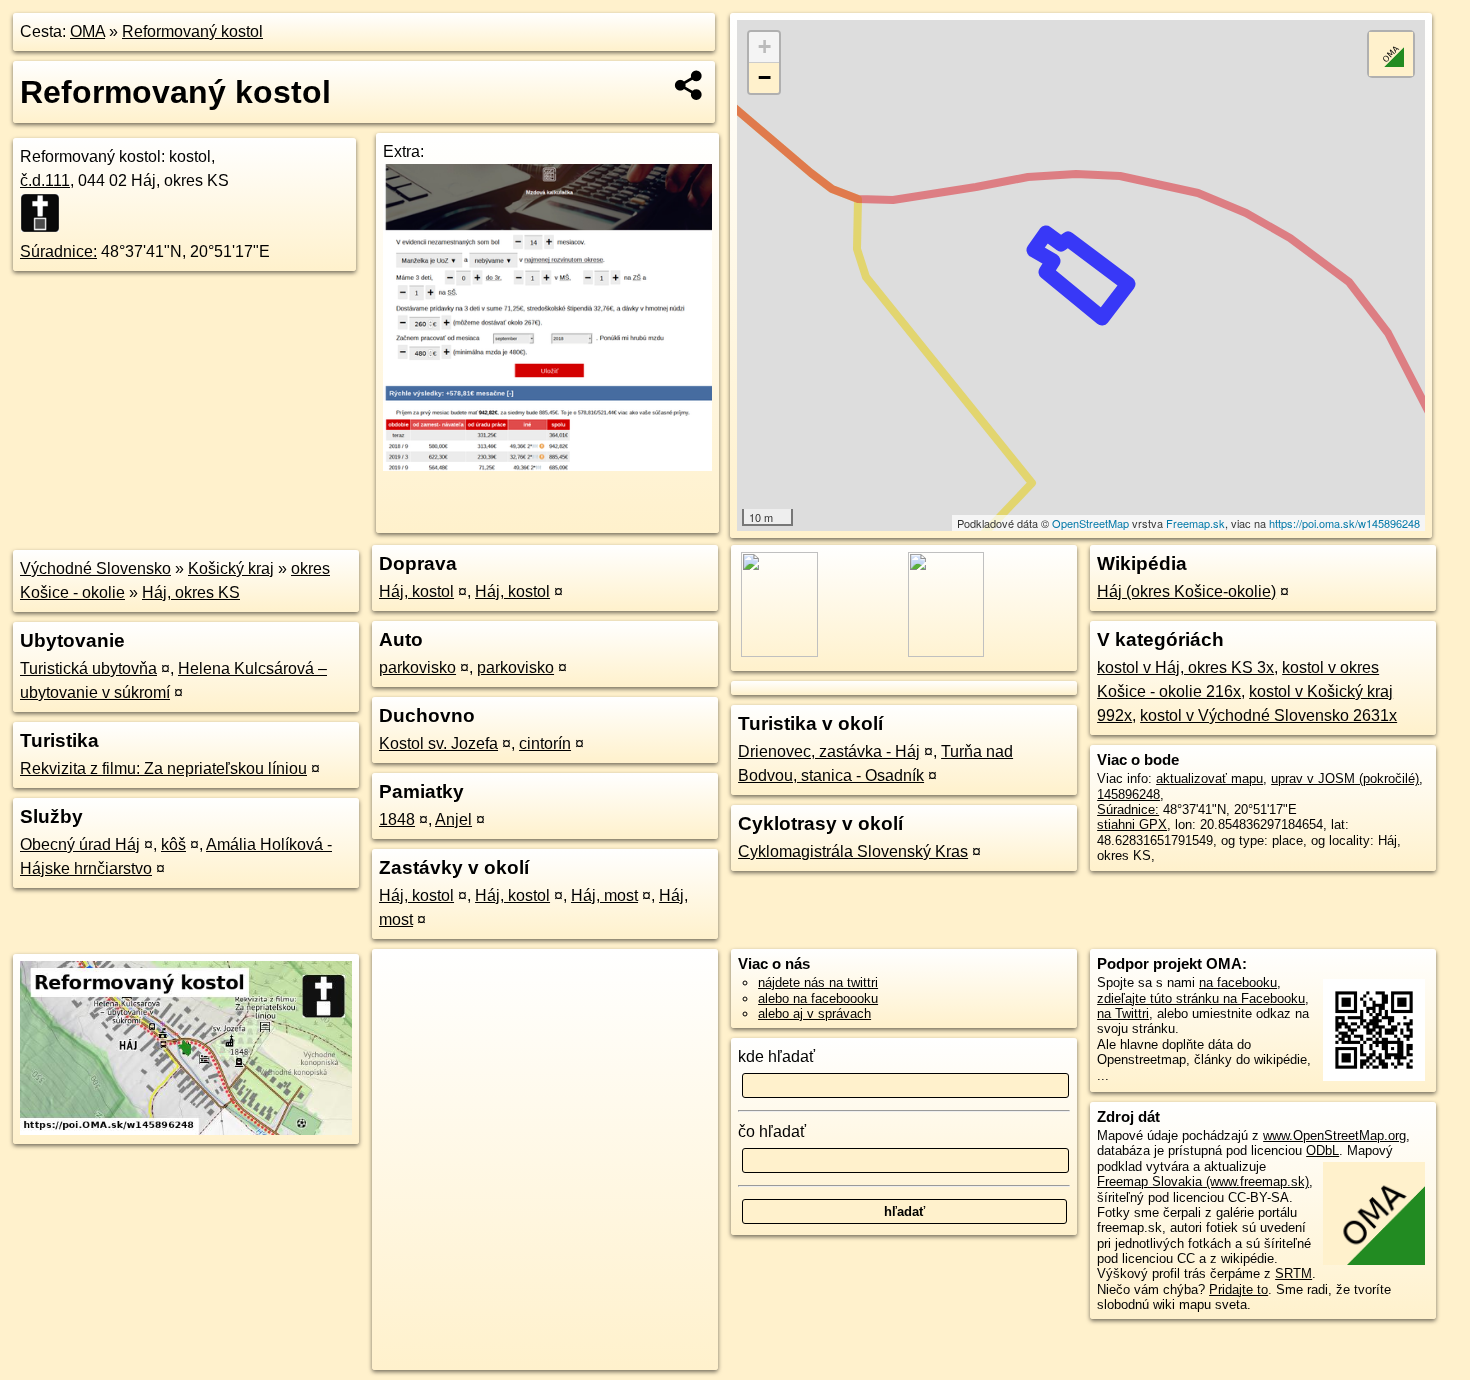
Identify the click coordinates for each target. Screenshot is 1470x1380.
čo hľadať (772, 1131)
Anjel (453, 819)
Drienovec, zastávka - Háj (829, 751)
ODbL (1322, 1150)
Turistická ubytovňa (88, 668)
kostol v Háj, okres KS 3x (1185, 667)
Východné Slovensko (95, 568)
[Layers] (1391, 54)
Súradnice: (58, 251)
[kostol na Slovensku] (46, 213)
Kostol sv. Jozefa (438, 743)
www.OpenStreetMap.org (1334, 1135)
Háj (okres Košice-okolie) (1186, 591)
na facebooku (1238, 982)
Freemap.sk (1195, 523)
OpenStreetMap (1090, 523)
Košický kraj (231, 568)
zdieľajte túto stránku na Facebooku (1201, 998)
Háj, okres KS (191, 592)
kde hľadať (776, 1056)
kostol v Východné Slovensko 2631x (1268, 715)
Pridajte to (1238, 1289)
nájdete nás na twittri (818, 982)
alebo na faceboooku (818, 998)
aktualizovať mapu (1209, 778)
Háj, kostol (416, 591)
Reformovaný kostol (192, 31)
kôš (173, 844)
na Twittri (1123, 1013)
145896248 (1128, 794)
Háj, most (604, 895)
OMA (87, 31)
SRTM (1293, 1273)
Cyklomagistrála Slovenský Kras (853, 851)
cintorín (545, 743)
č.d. (45, 180)
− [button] (764, 77)
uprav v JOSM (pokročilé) (1345, 778)
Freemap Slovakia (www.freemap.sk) (1203, 1181)
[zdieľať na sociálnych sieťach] (689, 85)
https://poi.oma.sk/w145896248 (1344, 523)
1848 (397, 819)
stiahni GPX (1132, 824)
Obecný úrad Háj (80, 844)
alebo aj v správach (814, 1013)
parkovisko (417, 667)
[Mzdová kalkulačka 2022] (547, 465)
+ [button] (764, 46)
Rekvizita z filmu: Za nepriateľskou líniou (163, 768)
